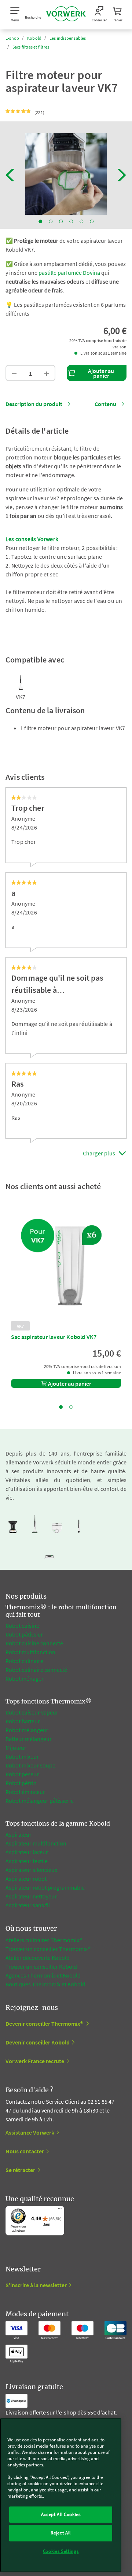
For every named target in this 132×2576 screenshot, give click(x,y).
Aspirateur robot (26, 1879)
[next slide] (122, 175)
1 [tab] (40, 221)
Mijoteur (16, 1748)
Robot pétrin (21, 1783)
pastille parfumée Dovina (69, 273)
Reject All (61, 2533)
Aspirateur (19, 1834)
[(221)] (19, 111)
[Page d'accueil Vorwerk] (66, 15)
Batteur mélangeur (29, 1739)
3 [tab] (61, 221)
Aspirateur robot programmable (45, 1887)
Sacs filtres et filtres (31, 47)
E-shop (12, 38)
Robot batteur (23, 1721)
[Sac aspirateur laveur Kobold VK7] (66, 1266)
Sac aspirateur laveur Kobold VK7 (54, 1337)
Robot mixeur (22, 1756)
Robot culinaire (24, 1661)
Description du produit (34, 404)
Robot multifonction (30, 1652)
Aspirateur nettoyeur (31, 1896)
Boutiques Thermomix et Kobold (45, 1984)
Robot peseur (22, 1774)
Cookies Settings (61, 2551)
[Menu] (60, 2210)
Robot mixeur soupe (30, 1765)
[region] (61, 2495)
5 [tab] (81, 221)
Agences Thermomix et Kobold (43, 1975)
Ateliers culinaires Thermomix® (44, 1940)
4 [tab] (71, 221)
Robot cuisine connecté (34, 1643)
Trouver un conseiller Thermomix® (48, 1949)
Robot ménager (25, 1678)
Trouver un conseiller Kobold (41, 1966)
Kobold (34, 38)
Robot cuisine (22, 1625)
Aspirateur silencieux (31, 1870)
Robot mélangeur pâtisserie (40, 1801)
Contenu (105, 404)
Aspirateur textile (27, 1861)
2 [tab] (51, 221)
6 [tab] (92, 221)
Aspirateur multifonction (36, 1843)
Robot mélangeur (27, 1730)
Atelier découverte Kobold (38, 1958)
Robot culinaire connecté (36, 1670)
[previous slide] (10, 175)
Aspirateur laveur (27, 1852)
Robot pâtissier (24, 1634)
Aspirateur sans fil (28, 1905)
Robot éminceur (25, 1792)
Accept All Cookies (61, 2514)
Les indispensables (68, 38)
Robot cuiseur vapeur (32, 1712)
